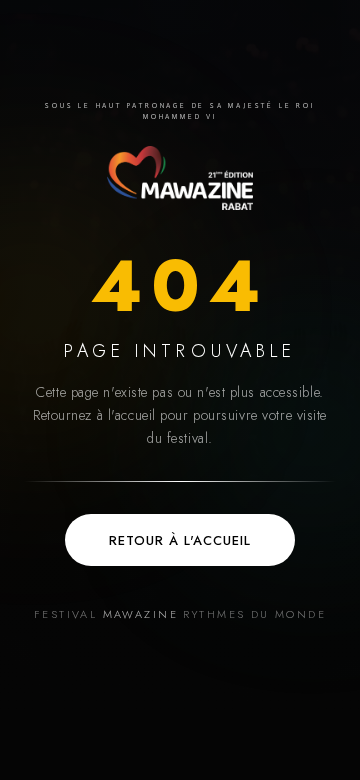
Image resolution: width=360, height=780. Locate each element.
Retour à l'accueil (180, 540)
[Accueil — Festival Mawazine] (180, 178)
